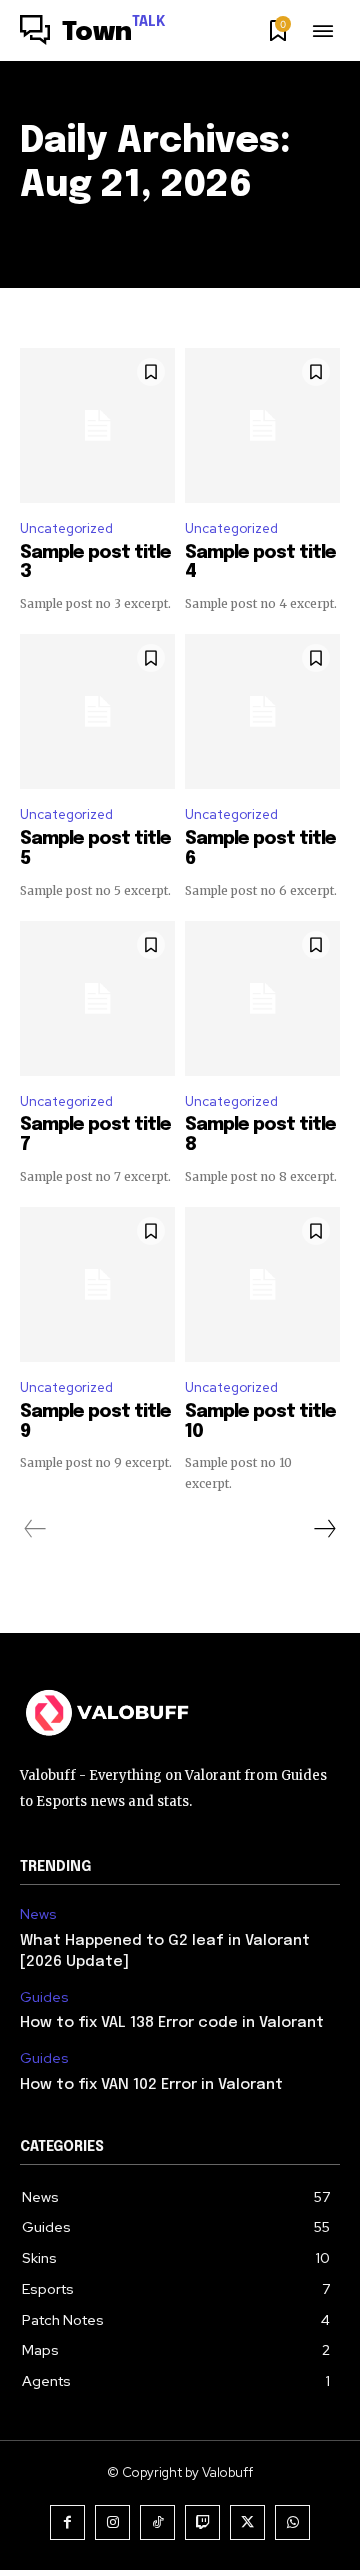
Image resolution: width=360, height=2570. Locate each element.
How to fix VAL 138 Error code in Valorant (172, 2023)
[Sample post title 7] (97, 998)
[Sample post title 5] (97, 711)
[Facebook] (67, 2522)
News (38, 1914)
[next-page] (324, 1529)
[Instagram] (112, 2522)
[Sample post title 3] (97, 425)
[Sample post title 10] (262, 1284)
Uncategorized (66, 528)
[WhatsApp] (292, 2522)
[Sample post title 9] (97, 1284)
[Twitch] (202, 2522)
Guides (44, 1997)
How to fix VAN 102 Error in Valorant (151, 2085)
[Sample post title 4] (262, 425)
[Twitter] (247, 2522)
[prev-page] (35, 1529)
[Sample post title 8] (262, 998)
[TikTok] (157, 2522)
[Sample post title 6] (262, 711)
